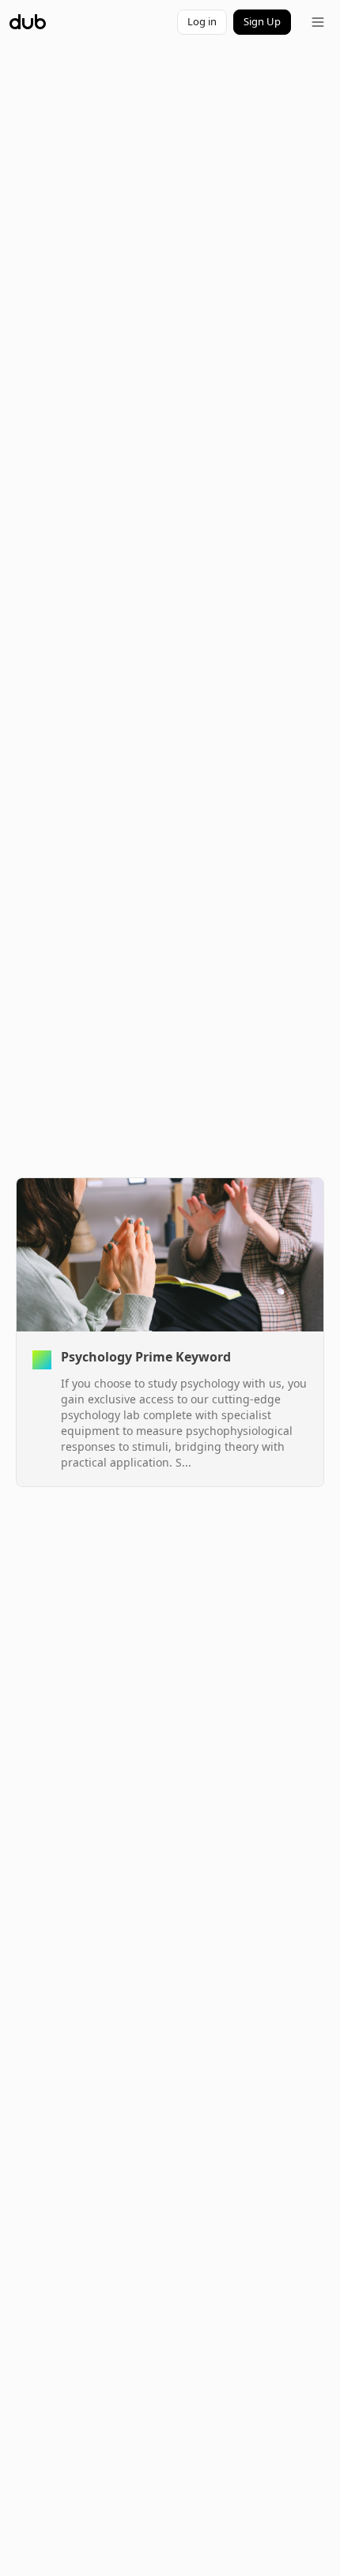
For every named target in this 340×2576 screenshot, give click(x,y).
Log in (202, 21)
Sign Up (262, 21)
